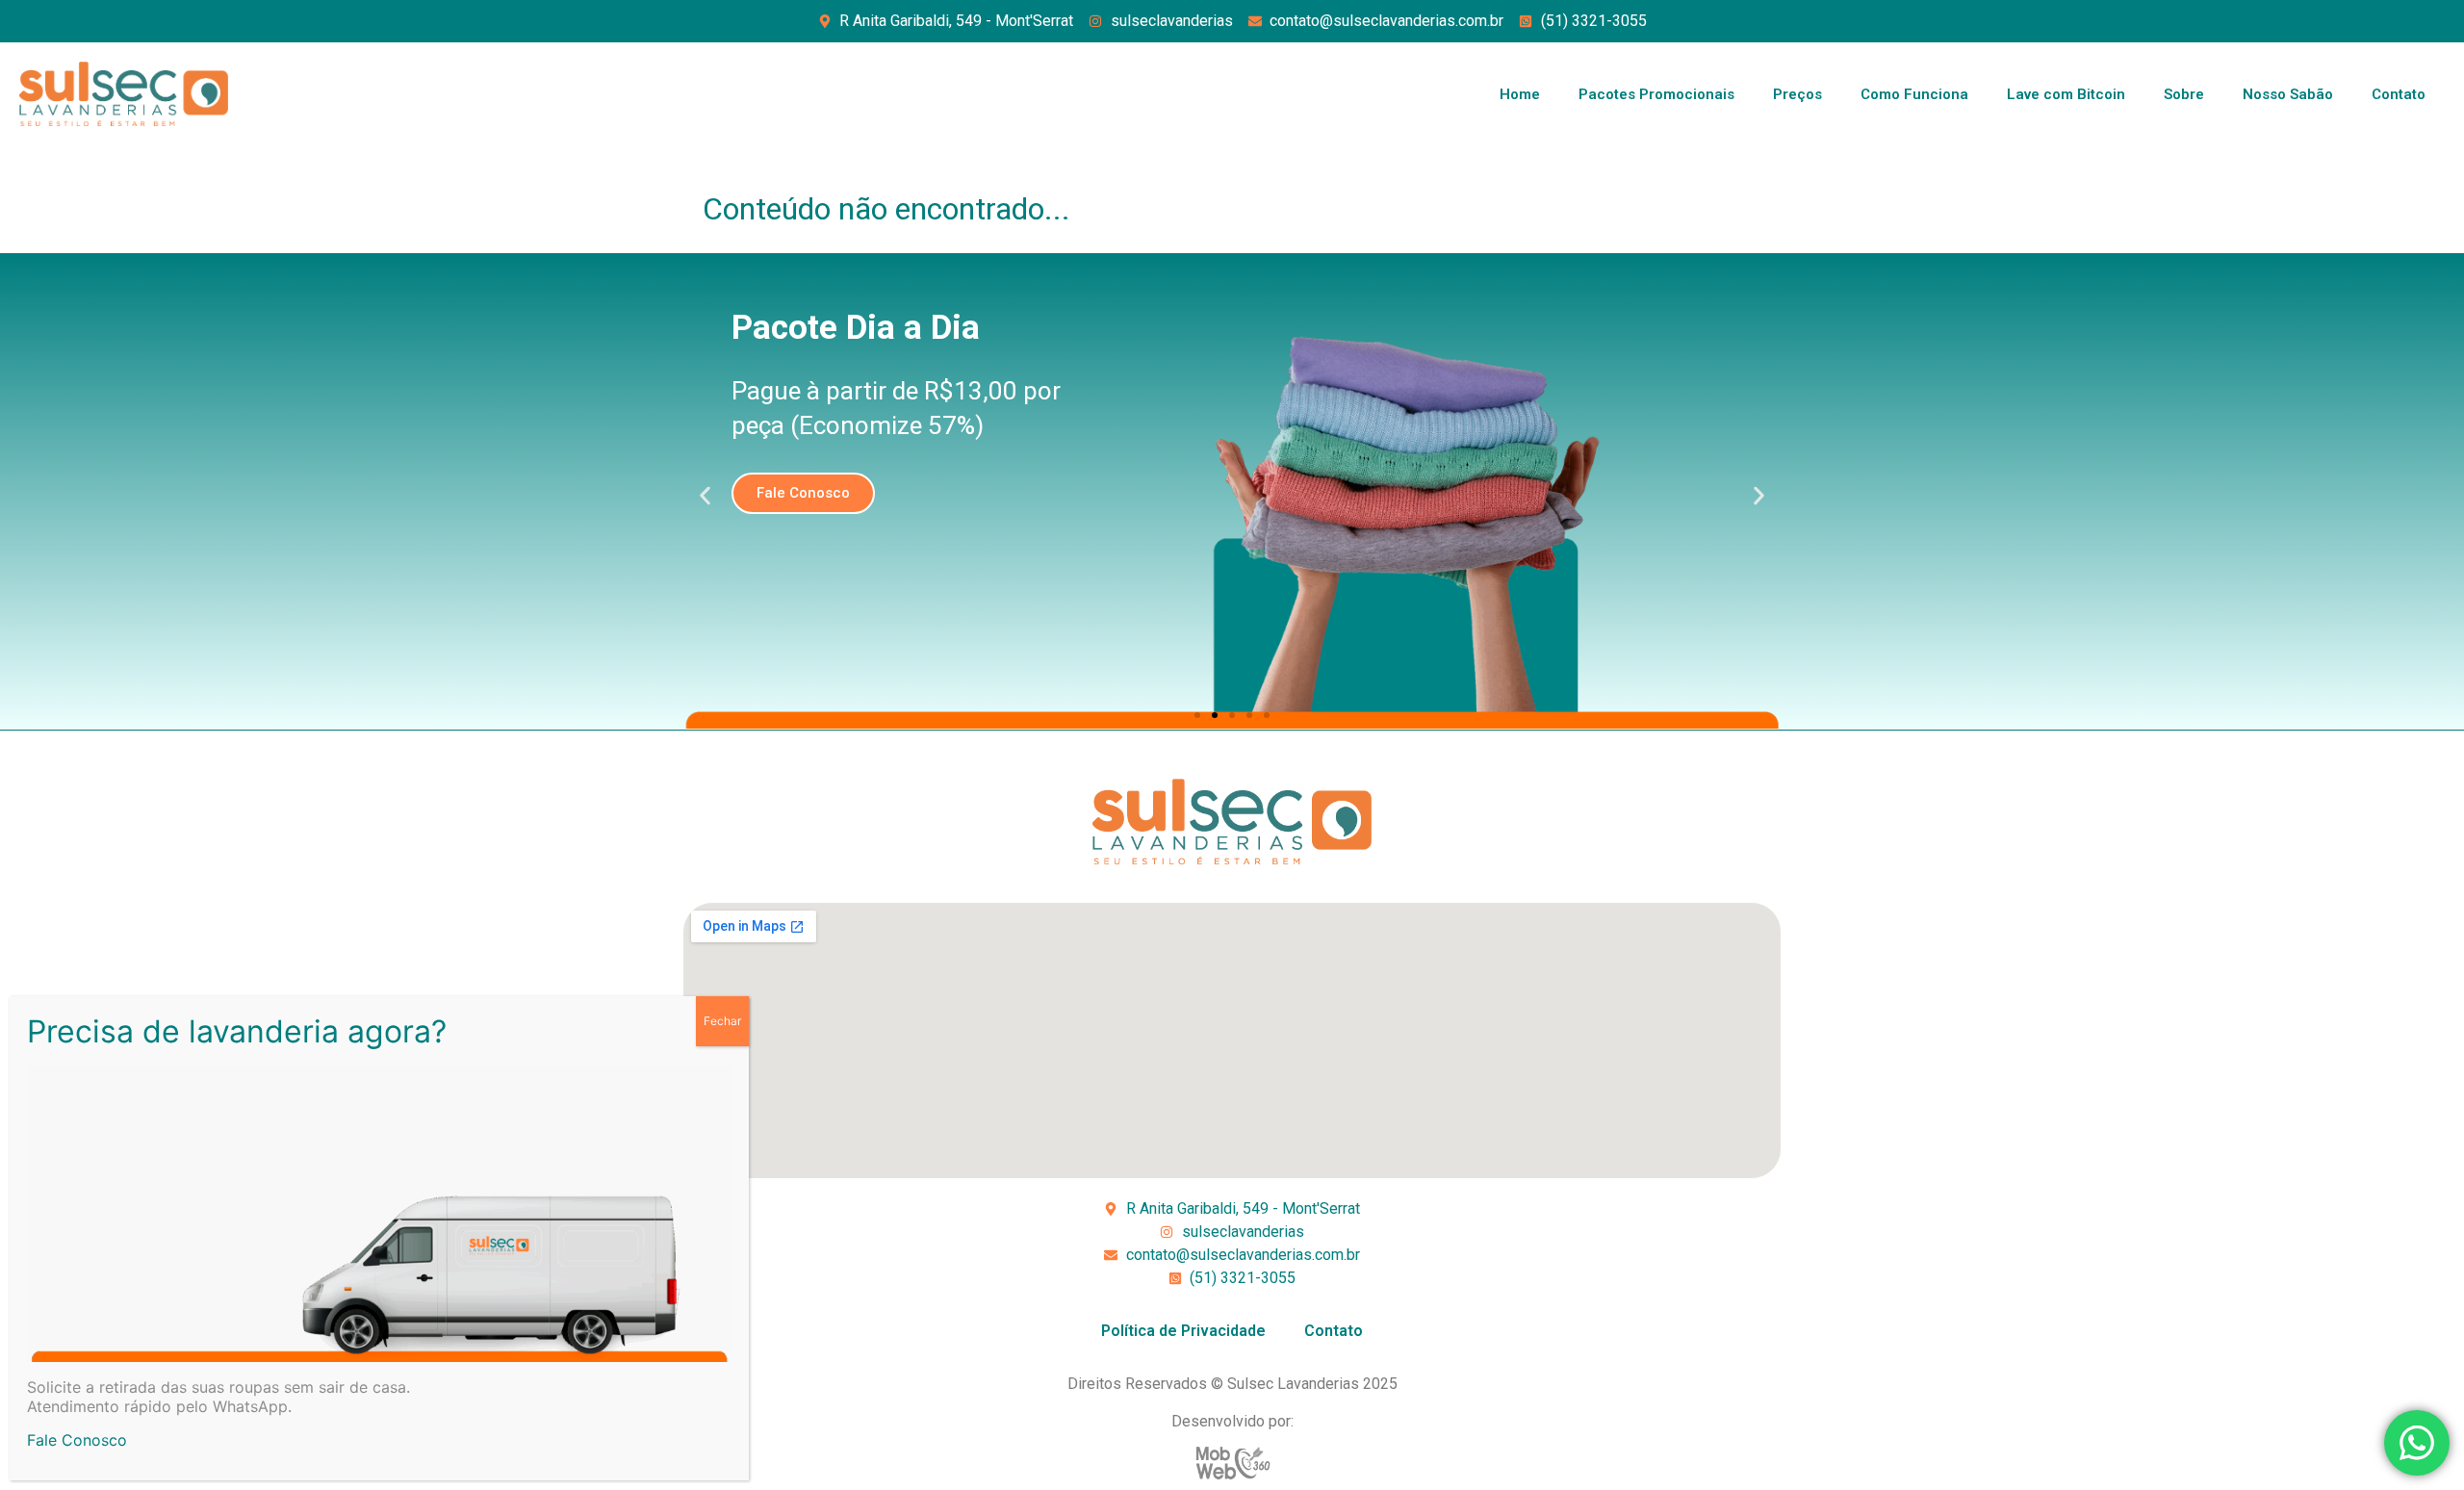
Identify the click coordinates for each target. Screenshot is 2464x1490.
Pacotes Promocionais (1656, 94)
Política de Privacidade (1183, 1331)
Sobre (2184, 94)
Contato (2399, 94)
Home (1520, 94)
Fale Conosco (77, 1440)
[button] (705, 496)
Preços (1797, 94)
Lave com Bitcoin (2066, 94)
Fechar (722, 1021)
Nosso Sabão (2288, 94)
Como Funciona (1914, 94)
